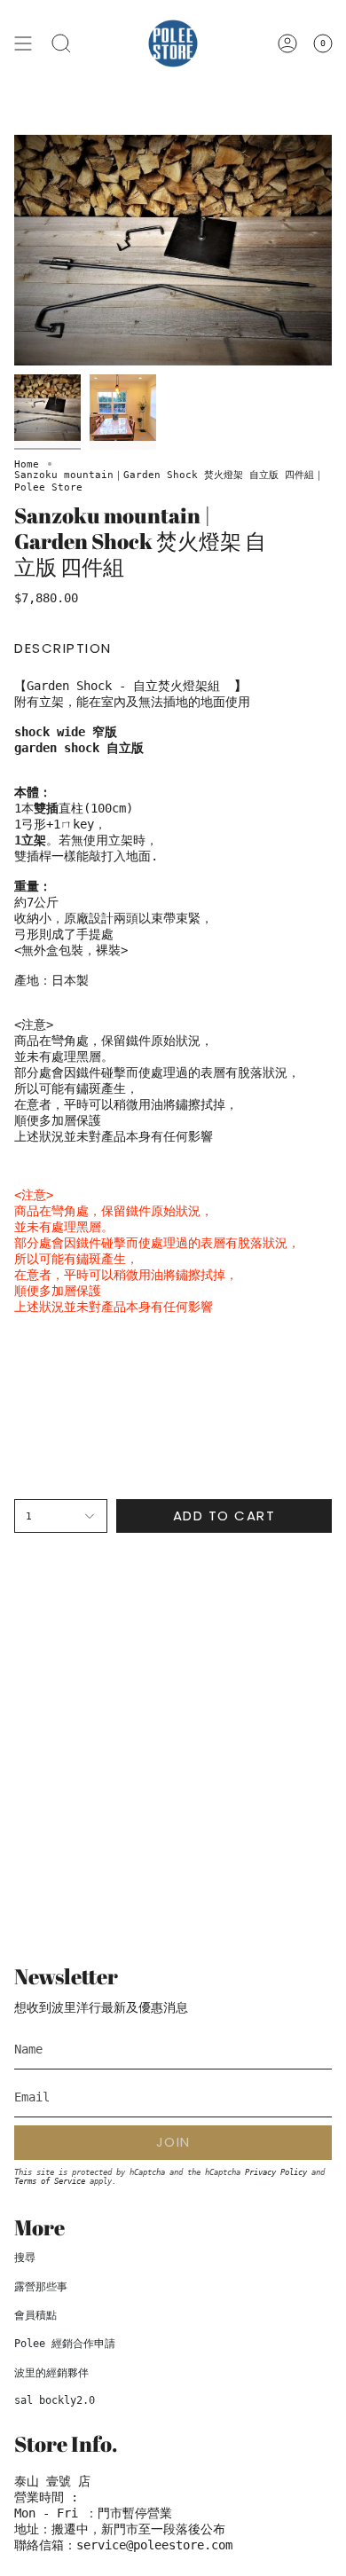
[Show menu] (23, 43)
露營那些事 (41, 2287)
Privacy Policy (276, 2172)
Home (27, 464)
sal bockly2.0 (55, 2400)
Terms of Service (50, 2181)
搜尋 (25, 2258)
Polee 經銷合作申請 (65, 2344)
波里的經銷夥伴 (51, 2373)
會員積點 (35, 2315)
